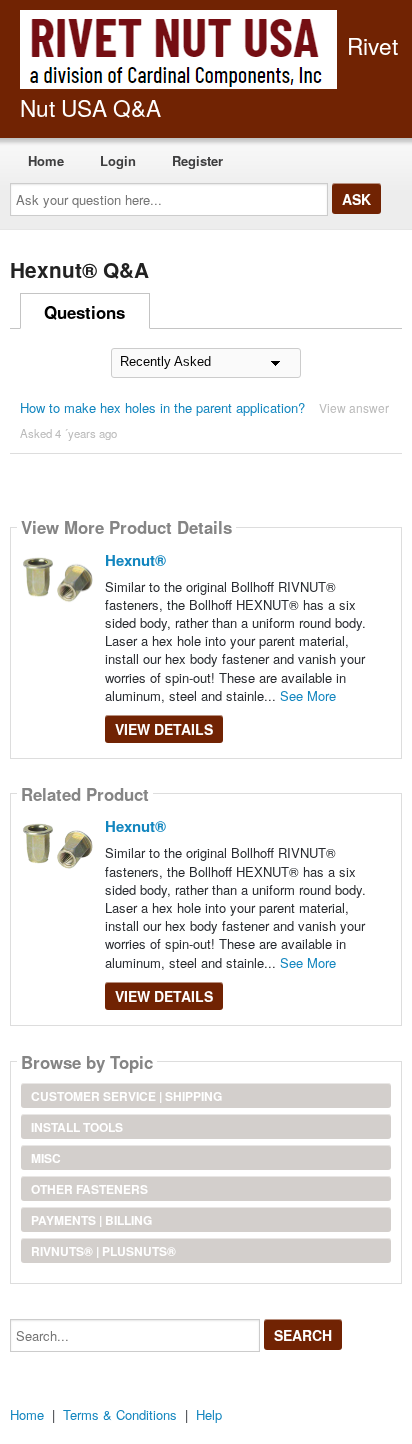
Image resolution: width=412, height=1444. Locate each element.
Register (197, 160)
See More (308, 695)
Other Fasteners (89, 1189)
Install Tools (77, 1127)
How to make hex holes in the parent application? (162, 407)
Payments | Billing (91, 1220)
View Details (164, 729)
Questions (84, 312)
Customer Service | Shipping (126, 1096)
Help (209, 1414)
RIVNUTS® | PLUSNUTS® (103, 1251)
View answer (354, 407)
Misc (46, 1158)
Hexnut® (135, 560)
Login (118, 160)
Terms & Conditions (120, 1414)
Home (46, 160)
